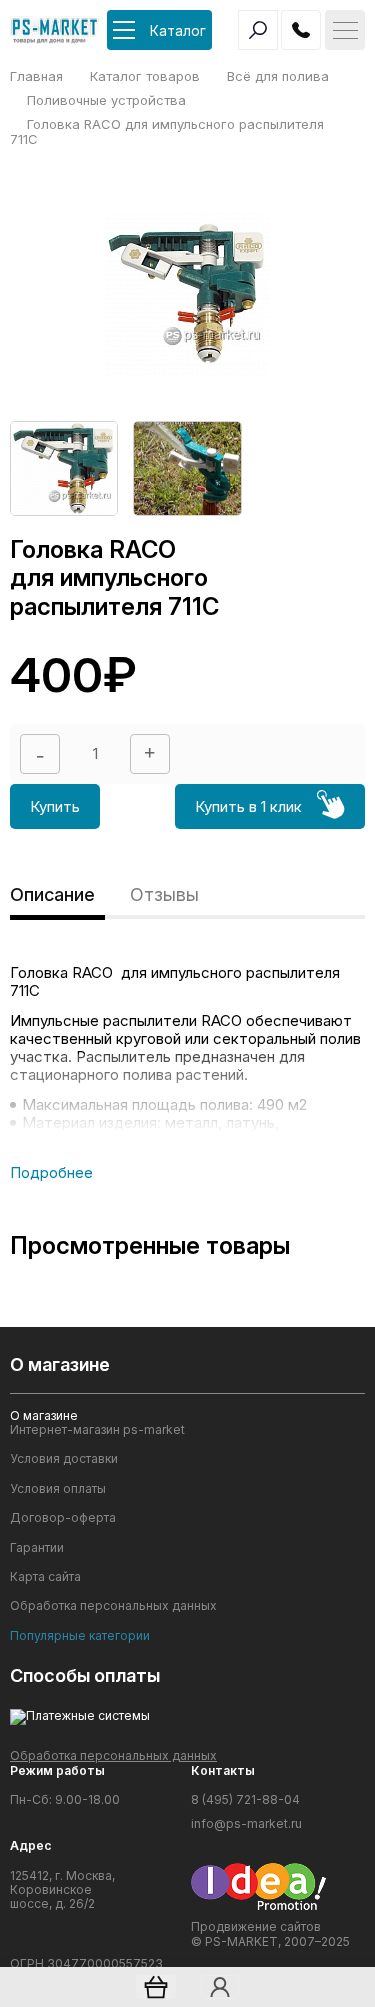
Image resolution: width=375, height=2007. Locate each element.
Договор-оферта (63, 1518)
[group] (64, 468)
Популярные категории (80, 1636)
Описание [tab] (52, 894)
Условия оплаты (58, 1489)
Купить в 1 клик (248, 806)
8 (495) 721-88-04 (245, 1800)
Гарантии (37, 1548)
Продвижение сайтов (256, 1926)
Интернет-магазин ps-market (97, 1430)
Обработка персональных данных (113, 1606)
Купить (55, 806)
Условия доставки (64, 1459)
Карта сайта (45, 1577)
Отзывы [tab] (164, 894)
